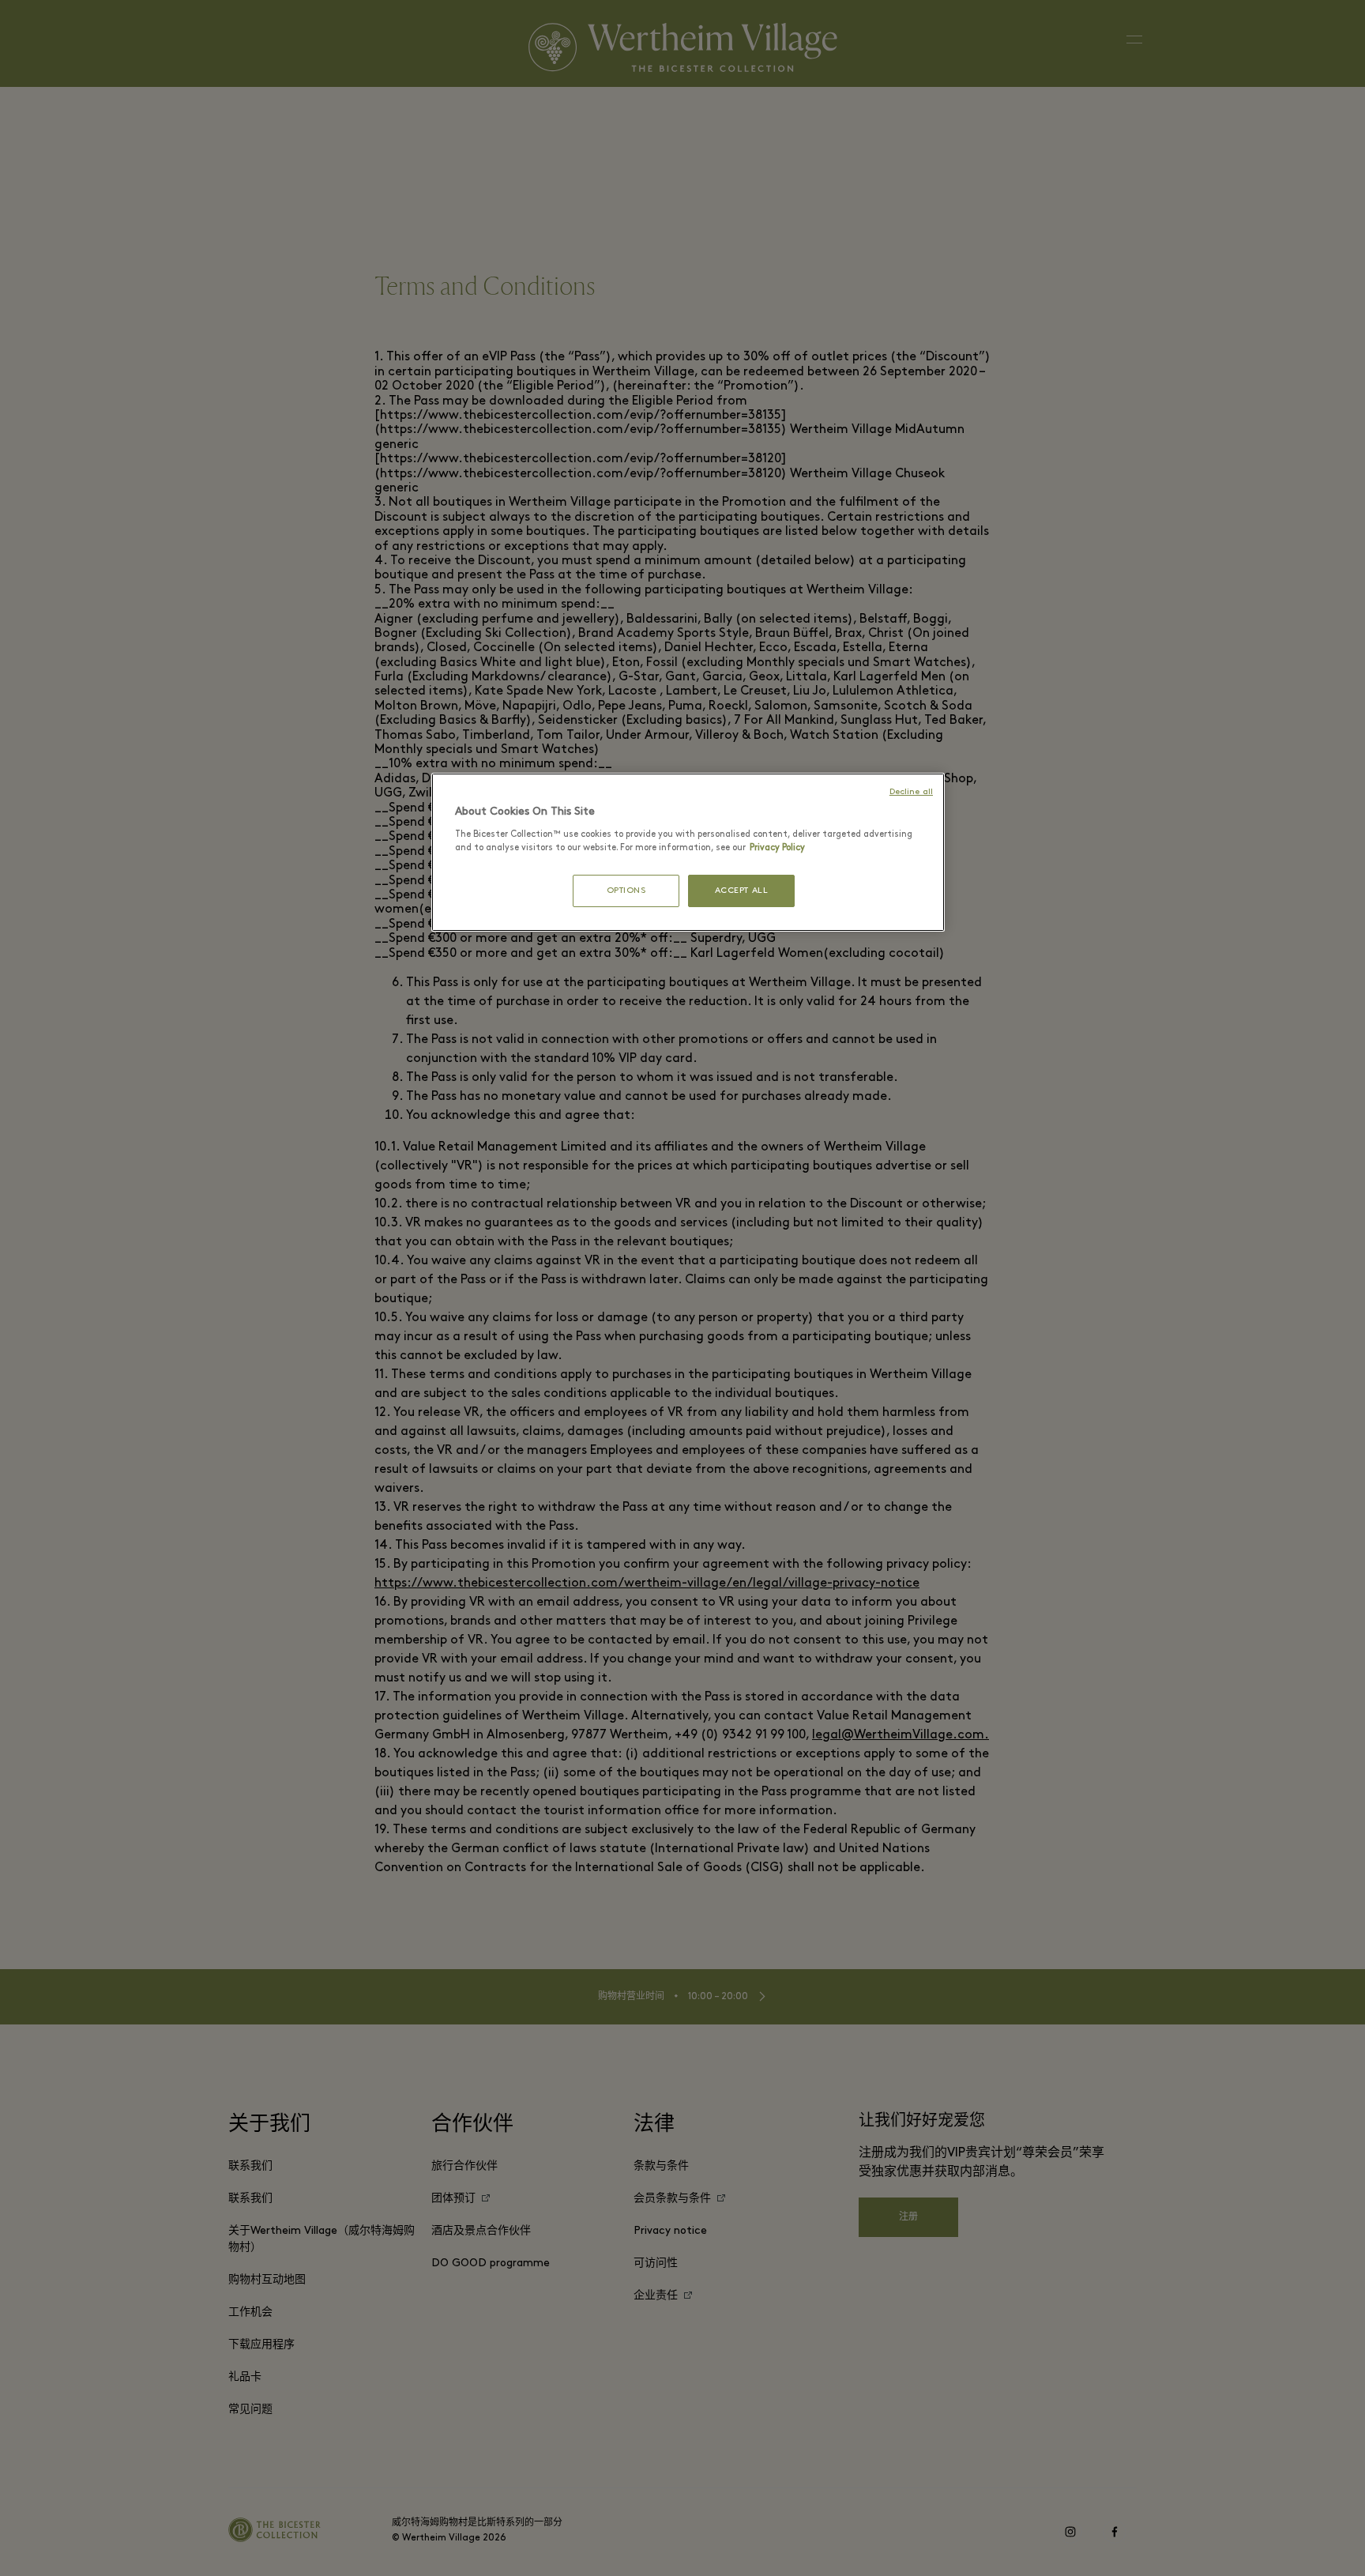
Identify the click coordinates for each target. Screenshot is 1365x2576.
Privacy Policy (777, 848)
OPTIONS (626, 891)
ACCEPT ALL (742, 891)
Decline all (911, 792)
